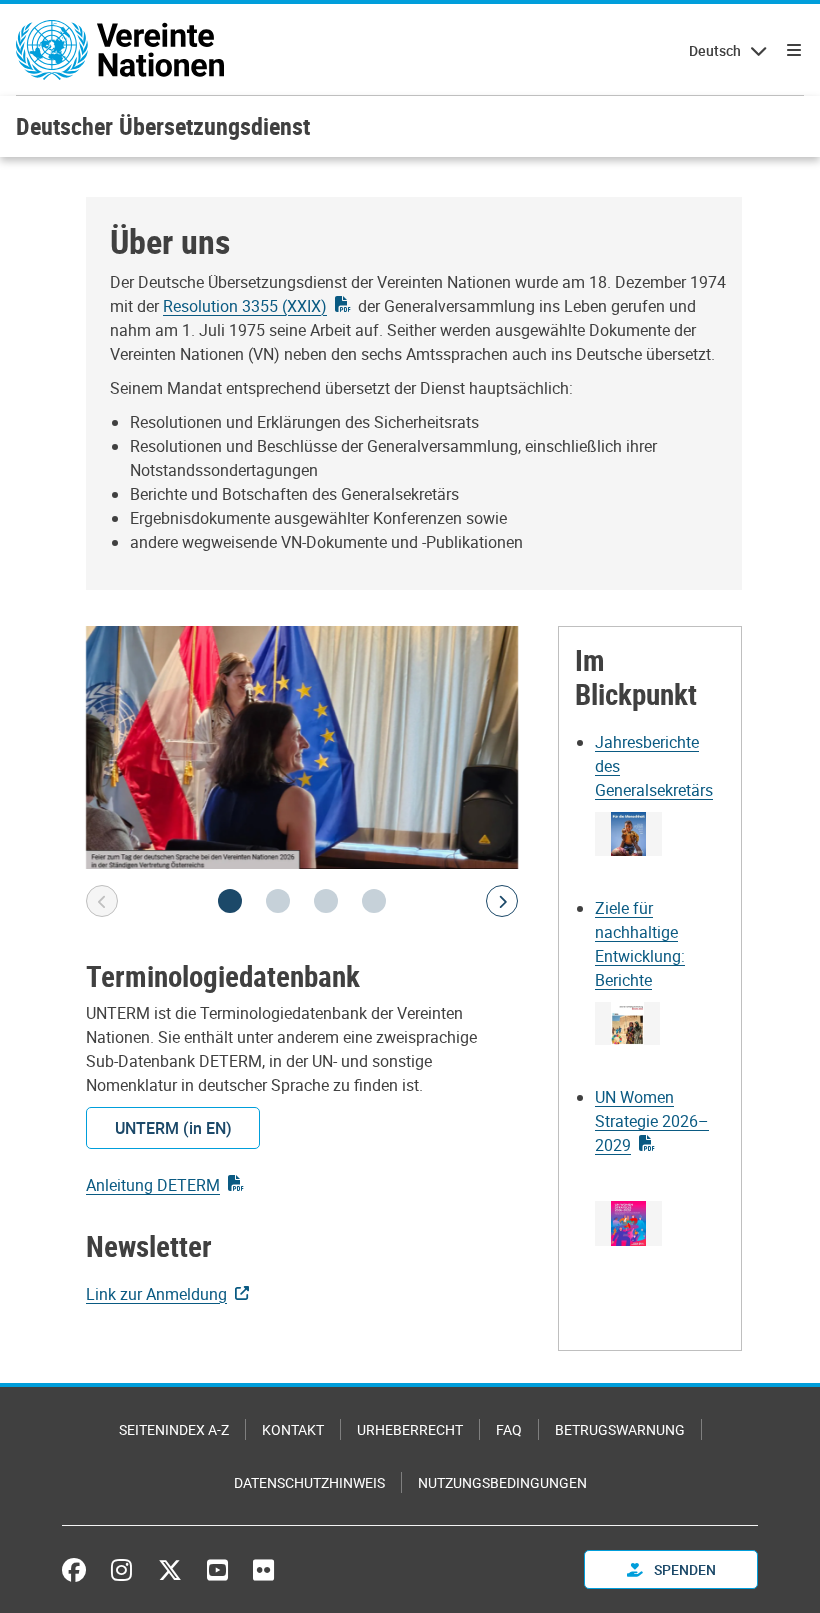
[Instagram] (121, 1570)
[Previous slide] (102, 901)
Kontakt (293, 1429)
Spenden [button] (683, 1569)
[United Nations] (120, 50)
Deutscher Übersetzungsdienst (163, 126)
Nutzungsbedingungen (502, 1482)
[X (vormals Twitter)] (170, 1570)
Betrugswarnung (620, 1429)
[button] (230, 901)
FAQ (509, 1429)
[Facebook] (79, 1570)
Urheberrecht (410, 1429)
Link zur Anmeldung (156, 1294)
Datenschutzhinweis (309, 1482)
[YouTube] (217, 1570)
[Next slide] (502, 901)
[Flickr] (263, 1570)
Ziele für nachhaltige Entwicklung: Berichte (640, 944)
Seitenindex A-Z (174, 1429)
